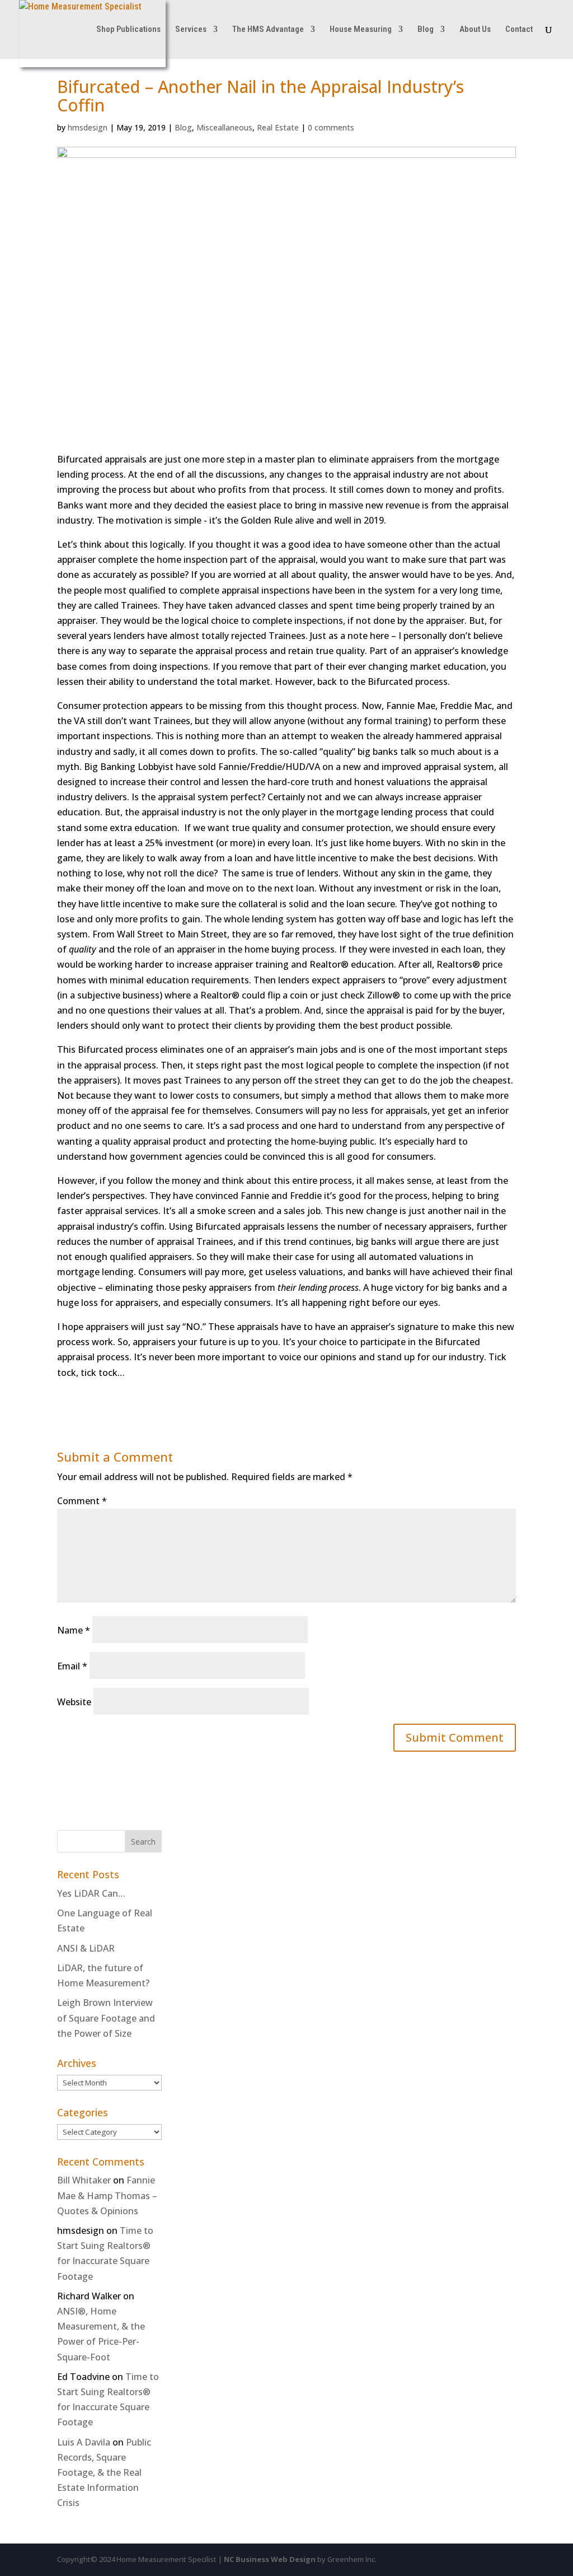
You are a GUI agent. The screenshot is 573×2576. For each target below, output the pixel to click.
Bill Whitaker (84, 2180)
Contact (519, 30)
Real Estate (278, 127)
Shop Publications (128, 30)
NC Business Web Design (270, 2559)
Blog (426, 30)
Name (74, 1630)
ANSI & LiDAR (86, 1948)
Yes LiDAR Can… (91, 1893)
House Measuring (361, 30)
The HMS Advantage (268, 30)
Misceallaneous (224, 127)
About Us (475, 30)
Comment (82, 1501)
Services (191, 30)
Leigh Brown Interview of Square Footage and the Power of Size (106, 2018)
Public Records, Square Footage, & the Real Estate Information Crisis (104, 2473)
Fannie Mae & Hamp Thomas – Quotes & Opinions (107, 2195)
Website (74, 1702)
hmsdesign (88, 127)
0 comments (331, 127)
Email (72, 1666)
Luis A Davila (84, 2442)
